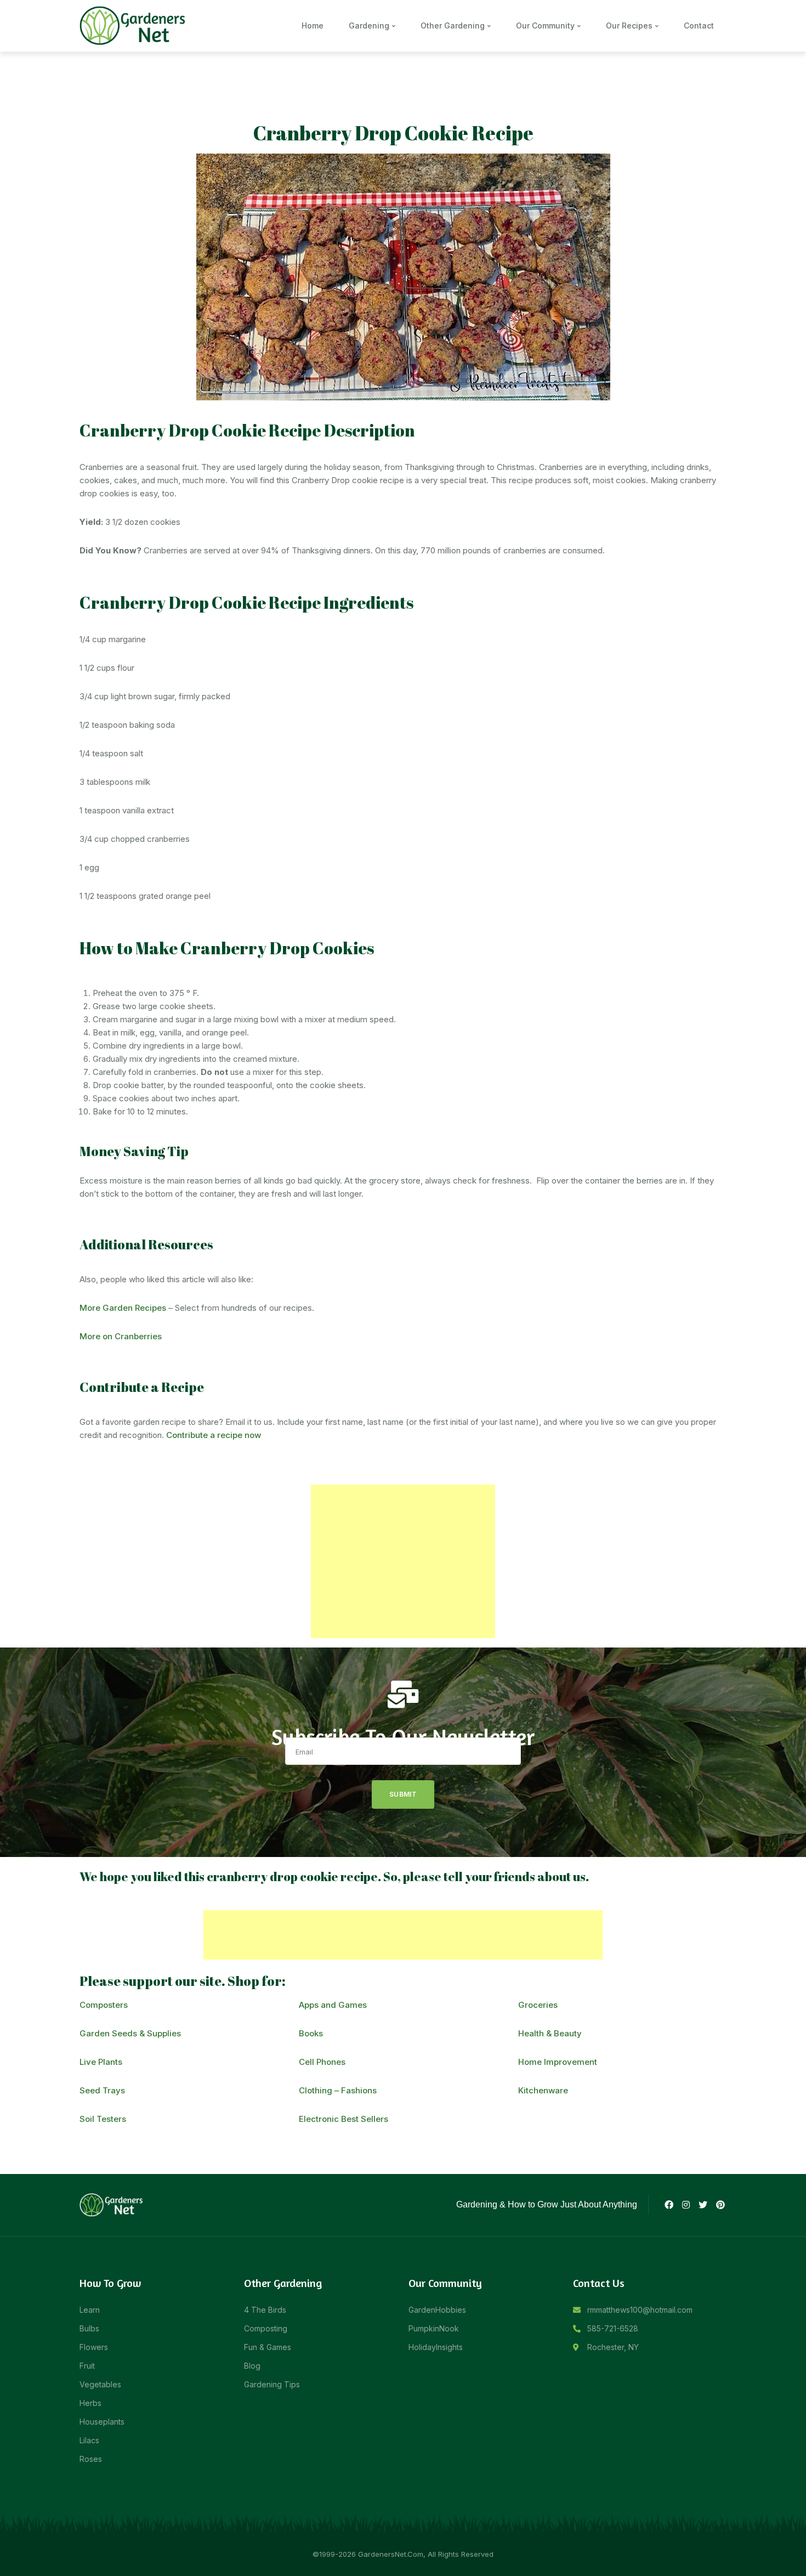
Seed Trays (102, 2090)
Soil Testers (103, 2119)
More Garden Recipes (123, 1308)
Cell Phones (322, 2062)
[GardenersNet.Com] (134, 25)
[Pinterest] (720, 2205)
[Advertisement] (403, 1561)
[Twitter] (703, 2205)
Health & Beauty (550, 2033)
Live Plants (101, 2062)
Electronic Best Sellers (344, 2119)
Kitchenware (543, 2090)
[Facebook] (668, 2205)
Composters (104, 2005)
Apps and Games (333, 2005)
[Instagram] (686, 2205)
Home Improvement (558, 2062)
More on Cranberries (121, 1336)
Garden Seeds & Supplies (130, 2033)
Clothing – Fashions (338, 2090)
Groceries (538, 2005)
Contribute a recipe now (214, 1435)
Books (311, 2033)
